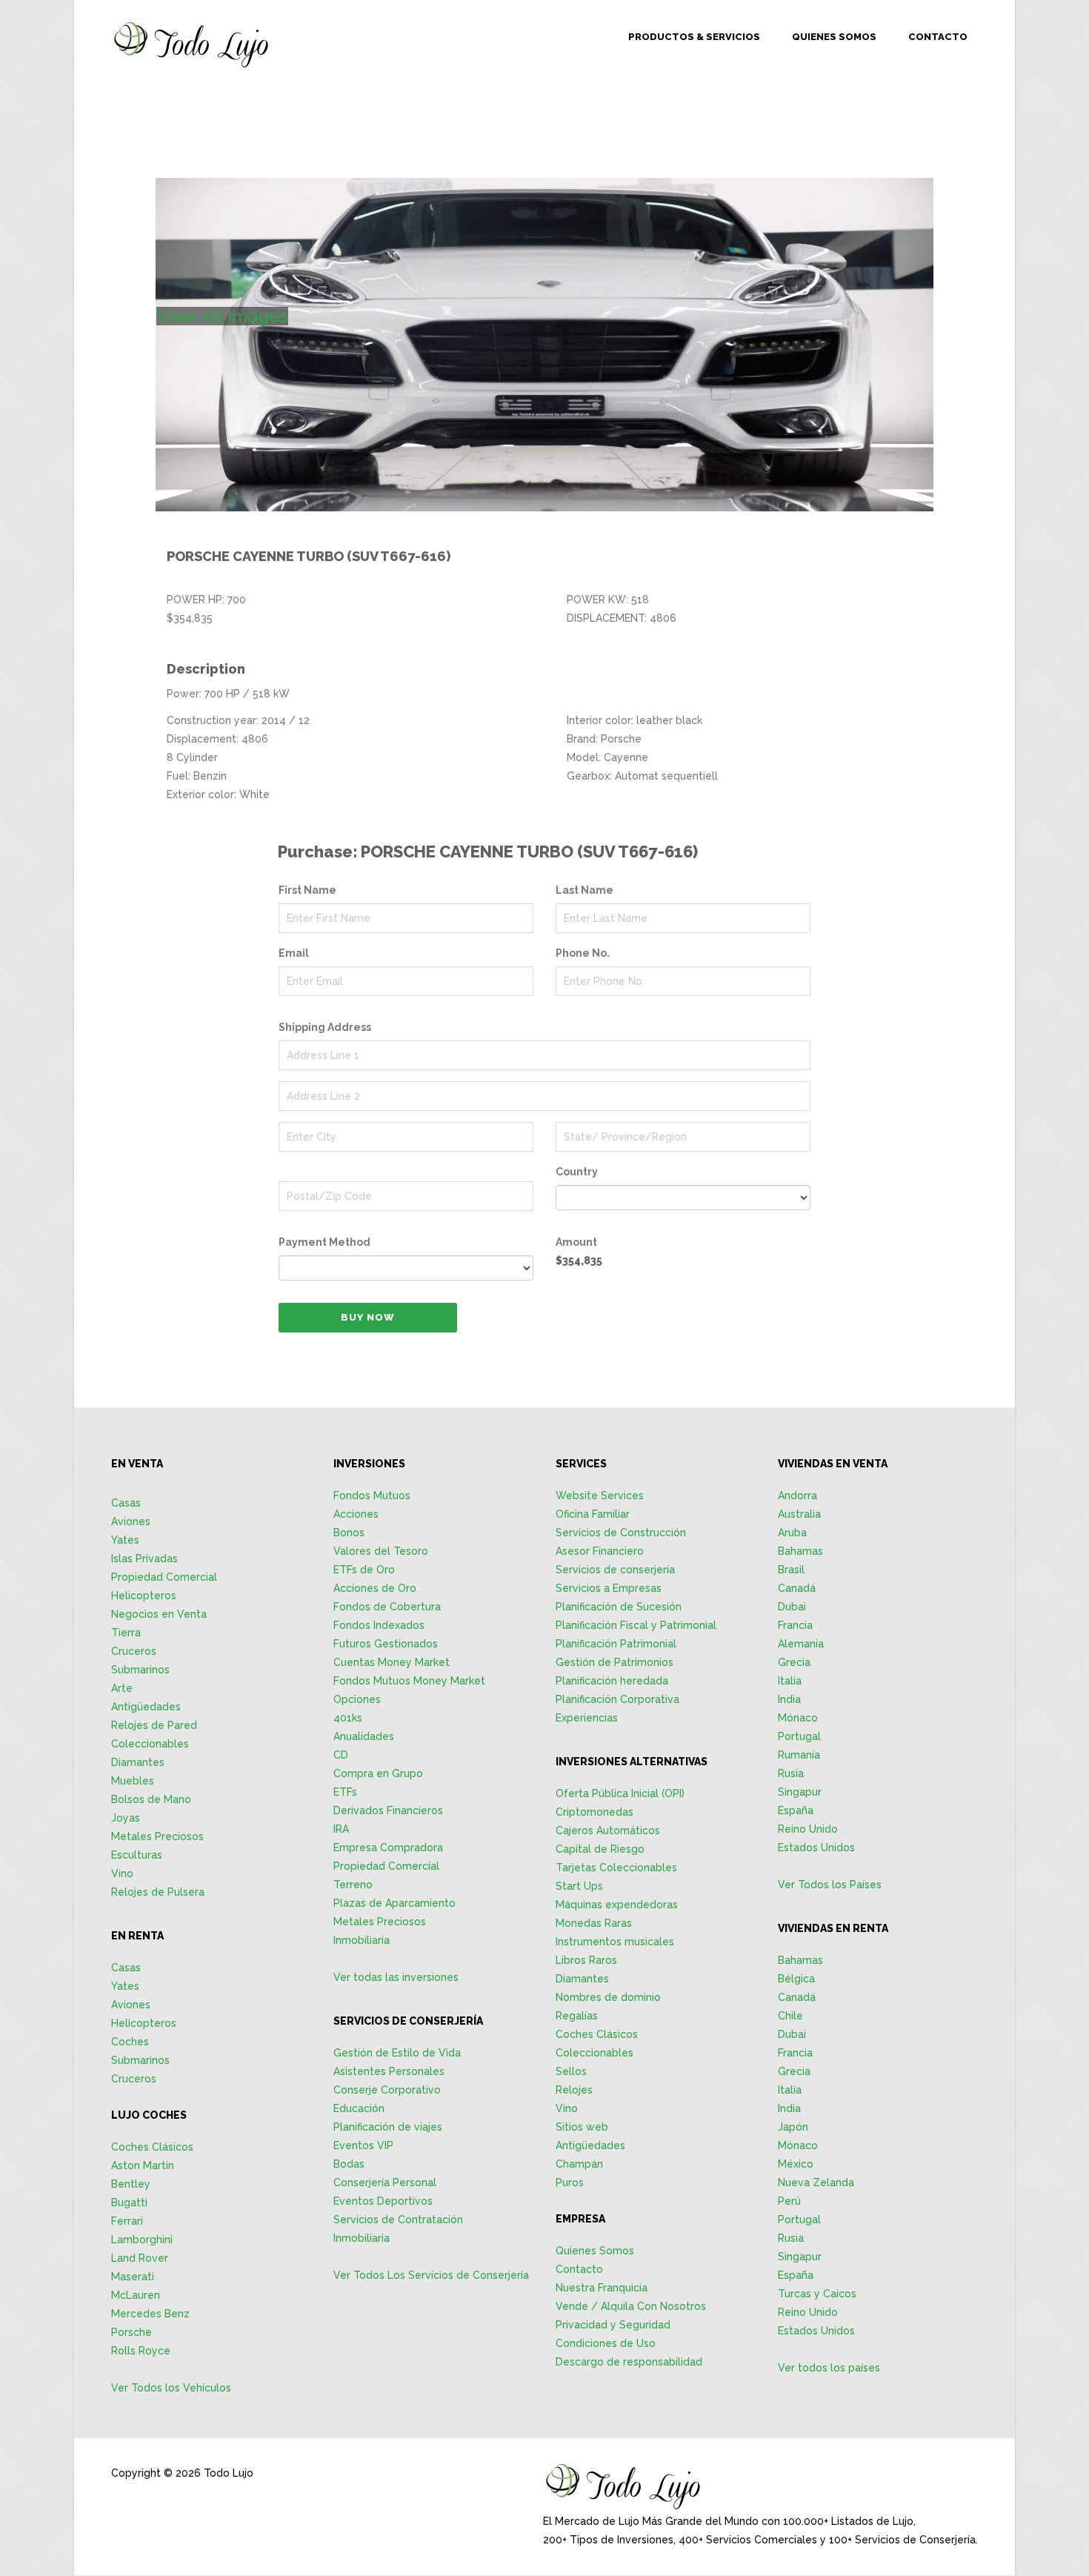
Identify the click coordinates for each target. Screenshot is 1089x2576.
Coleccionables (150, 1744)
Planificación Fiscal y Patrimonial (636, 1625)
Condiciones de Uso (606, 2343)
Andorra (797, 1496)
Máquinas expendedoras (617, 1905)
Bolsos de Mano (151, 1799)
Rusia (791, 1773)
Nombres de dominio (608, 1997)
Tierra (126, 1633)
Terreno (353, 1885)
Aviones (131, 1521)
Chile (790, 2016)
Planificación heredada (612, 1681)
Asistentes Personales (389, 2071)
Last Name (585, 890)
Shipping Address (325, 1027)
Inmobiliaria (362, 1940)
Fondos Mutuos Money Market (409, 1681)
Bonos (349, 1533)
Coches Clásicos (152, 2147)
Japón (793, 2127)
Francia (795, 1625)
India (789, 1699)
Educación (359, 2108)
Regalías (577, 2016)
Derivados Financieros (388, 1810)
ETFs (345, 1792)
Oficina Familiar (593, 1514)
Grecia (794, 1662)
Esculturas (137, 1855)
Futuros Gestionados (386, 1644)
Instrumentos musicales (615, 1942)
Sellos (571, 2071)
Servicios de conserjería (615, 1570)
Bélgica (796, 1979)
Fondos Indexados (379, 1625)
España (796, 1810)
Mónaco (798, 1718)
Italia (790, 1681)
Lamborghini (142, 2240)
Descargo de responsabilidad (629, 2362)
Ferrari (127, 2221)
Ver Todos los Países (830, 1885)
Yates (125, 1540)
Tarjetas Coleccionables (616, 1868)
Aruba (792, 1533)
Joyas (126, 1818)
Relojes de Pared (154, 1725)
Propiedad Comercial (164, 1577)
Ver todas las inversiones (396, 1977)
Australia (799, 1514)
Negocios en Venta (159, 1614)
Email (294, 953)
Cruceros (134, 1651)
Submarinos (140, 1670)
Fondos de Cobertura (387, 1607)
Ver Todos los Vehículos (171, 2388)
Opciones (357, 1699)
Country (577, 1172)
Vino (122, 1873)
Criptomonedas (595, 1812)
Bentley (131, 2184)
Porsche (131, 2332)
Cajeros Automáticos (608, 1830)
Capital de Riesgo (600, 1849)
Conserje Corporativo (387, 2090)
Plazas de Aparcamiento (394, 1903)
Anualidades (364, 1736)
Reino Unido (808, 1829)
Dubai (792, 1607)
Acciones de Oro (375, 1588)
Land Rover (140, 2258)
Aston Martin (143, 2165)
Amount (576, 1242)
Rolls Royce (141, 2351)
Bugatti (129, 2202)
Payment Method (324, 1242)
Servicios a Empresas (609, 1588)
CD (341, 1755)
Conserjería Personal (385, 2182)
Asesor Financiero (600, 1551)
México (796, 2164)
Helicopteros (144, 1596)
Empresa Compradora (388, 1848)
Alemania (801, 1644)
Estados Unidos (816, 1848)
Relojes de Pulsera (158, 1892)
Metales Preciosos (157, 1836)
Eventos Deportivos (383, 2201)
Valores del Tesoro (381, 1551)
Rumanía (799, 1755)
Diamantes (138, 1762)
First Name (307, 890)
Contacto (938, 37)
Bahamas (800, 1551)
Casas (126, 1503)
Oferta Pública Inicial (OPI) (620, 1793)
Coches (130, 2042)
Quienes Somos (834, 37)
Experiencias (587, 1718)
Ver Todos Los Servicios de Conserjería (431, 2275)
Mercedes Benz (150, 2314)
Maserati (133, 2277)
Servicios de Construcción (621, 1533)
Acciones (356, 1514)
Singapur (800, 1792)
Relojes (574, 2090)
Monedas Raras (594, 1923)
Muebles (133, 1781)
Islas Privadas (144, 1558)
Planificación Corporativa (617, 1699)
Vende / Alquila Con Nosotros (631, 2306)
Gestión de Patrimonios (615, 1662)
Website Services (600, 1496)
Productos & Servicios (694, 37)
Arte (122, 1688)
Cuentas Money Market (392, 1662)
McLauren (136, 2295)
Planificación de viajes (388, 2127)
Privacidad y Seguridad (613, 2325)
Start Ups (579, 1886)
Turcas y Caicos (817, 2294)
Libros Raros (586, 1960)
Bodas (349, 2164)
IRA (341, 1829)
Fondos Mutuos (372, 1496)
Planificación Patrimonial (616, 1644)
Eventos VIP (363, 2145)
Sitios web (582, 2127)
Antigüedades (146, 1707)
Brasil (791, 1570)
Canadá (797, 1588)
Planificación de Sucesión (619, 1607)
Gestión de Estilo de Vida (397, 2053)
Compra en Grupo (378, 1773)
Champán (579, 2164)
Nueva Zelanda (816, 2182)
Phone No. (583, 953)
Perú (789, 2201)
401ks (348, 1718)
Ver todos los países (829, 2368)
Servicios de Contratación (398, 2220)
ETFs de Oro (364, 1570)
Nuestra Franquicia (602, 2288)
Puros (570, 2182)
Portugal (799, 1736)
